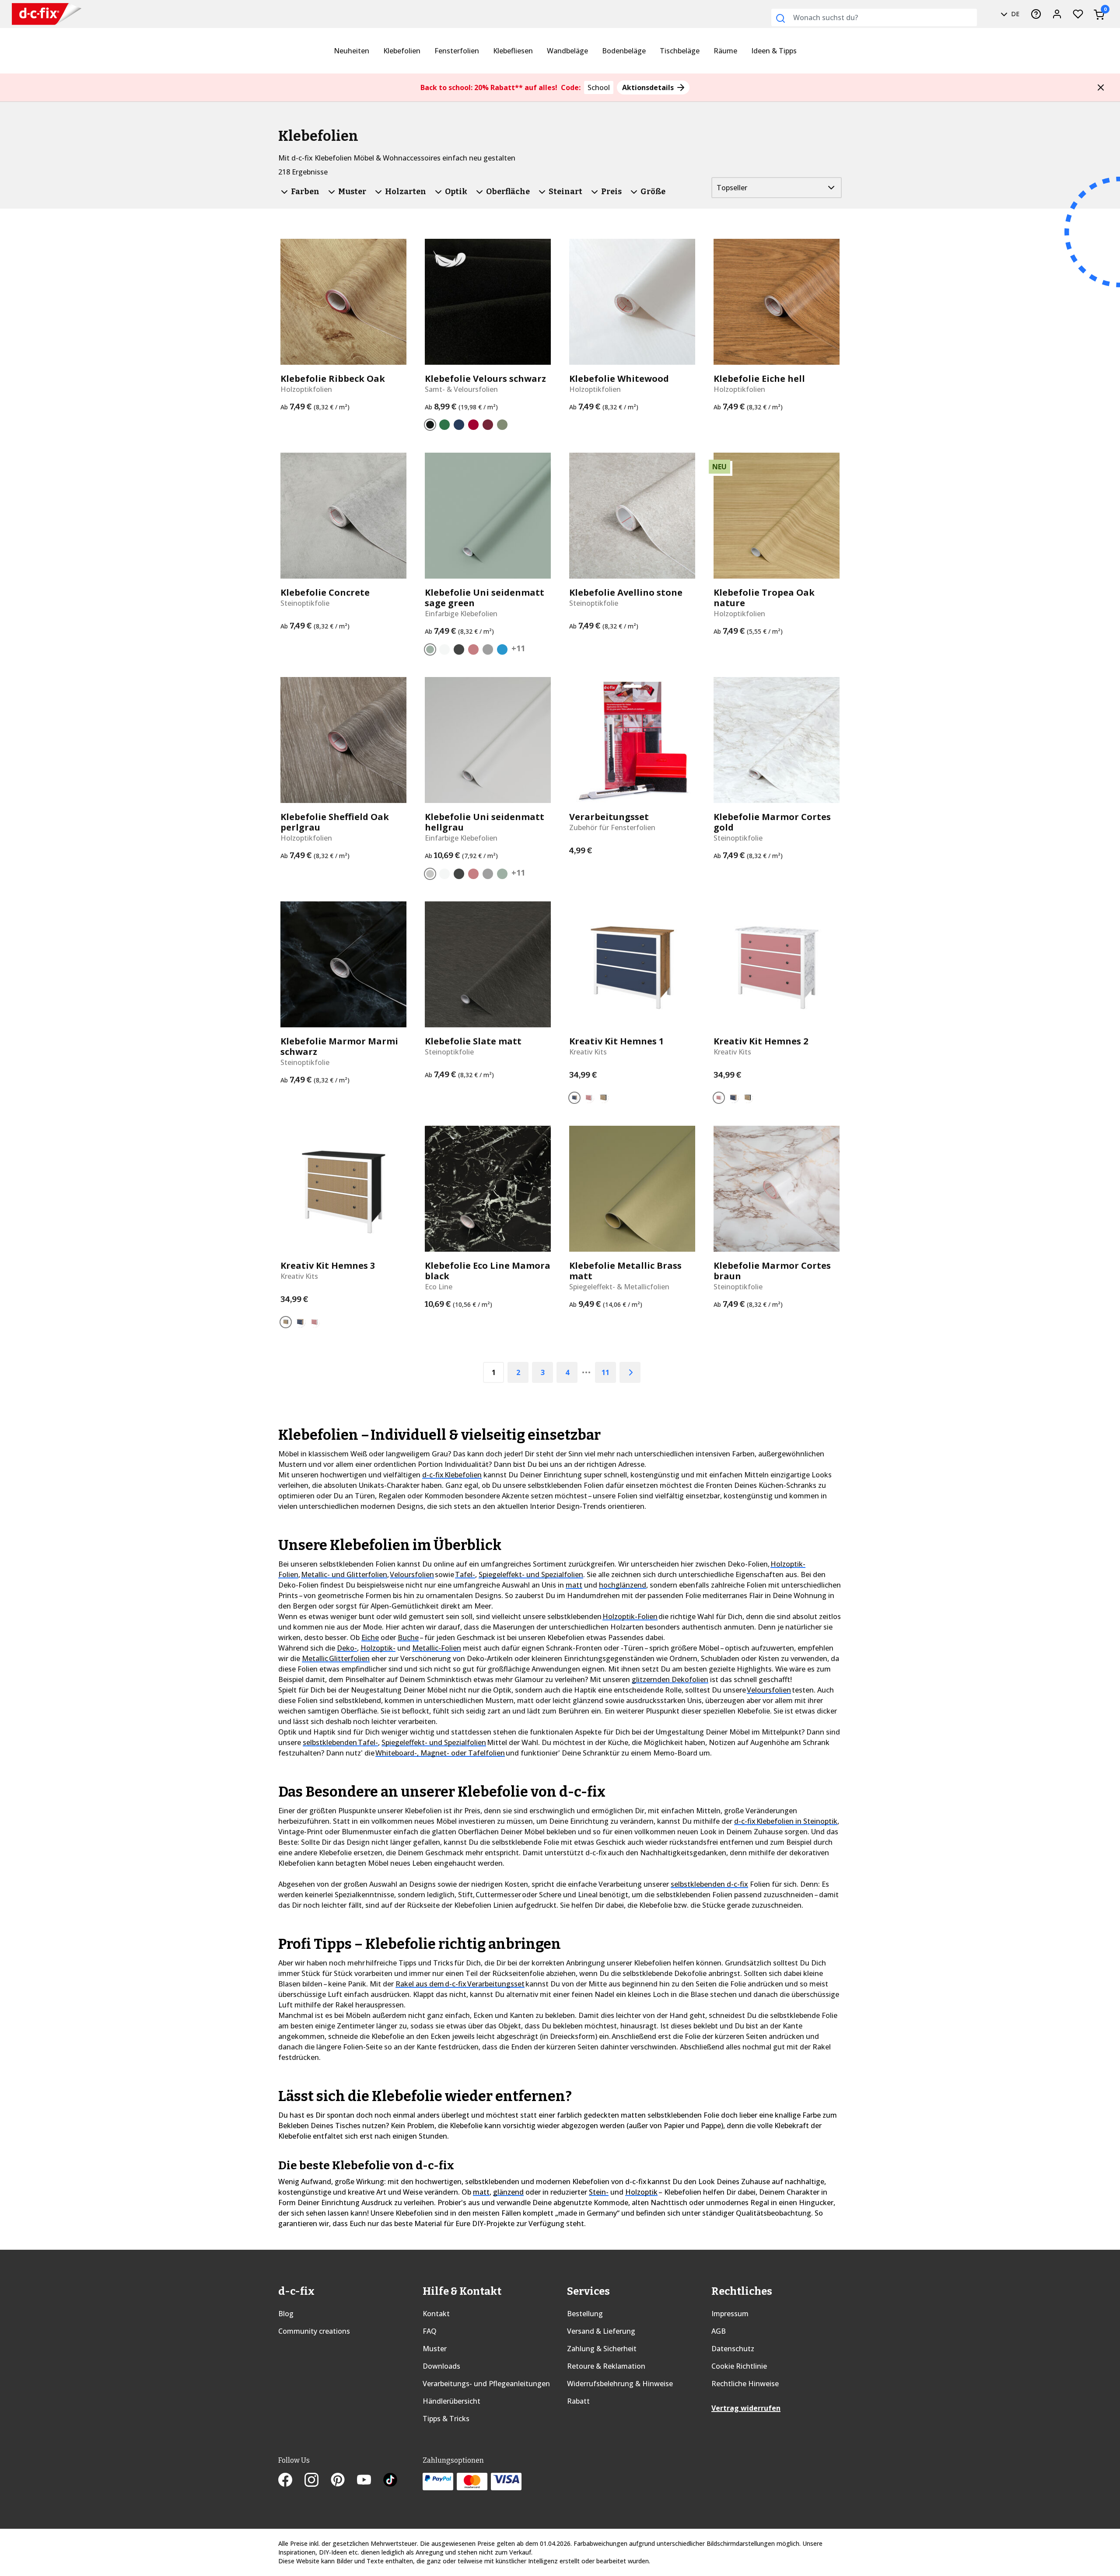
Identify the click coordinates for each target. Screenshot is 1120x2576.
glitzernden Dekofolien (670, 1679)
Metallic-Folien (437, 1648)
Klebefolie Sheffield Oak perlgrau (335, 822)
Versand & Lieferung (601, 2331)
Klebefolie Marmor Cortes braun (772, 1271)
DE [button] (1014, 14)
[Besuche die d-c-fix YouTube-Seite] (370, 2481)
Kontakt (436, 2314)
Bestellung (585, 2314)
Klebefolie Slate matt (473, 1041)
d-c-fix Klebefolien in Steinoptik (786, 1821)
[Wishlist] (1078, 14)
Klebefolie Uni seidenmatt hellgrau (485, 822)
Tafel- (465, 1574)
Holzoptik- (378, 1648)
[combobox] (874, 17)
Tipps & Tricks (446, 2419)
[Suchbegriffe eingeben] (780, 18)
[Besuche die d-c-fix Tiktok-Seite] (390, 2481)
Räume (725, 51)
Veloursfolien (412, 1574)
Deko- (347, 1648)
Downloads (441, 2366)
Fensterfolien (457, 51)
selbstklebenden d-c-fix (709, 1884)
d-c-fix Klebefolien (452, 1475)
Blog (286, 2314)
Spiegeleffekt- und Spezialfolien (531, 1574)
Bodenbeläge (624, 51)
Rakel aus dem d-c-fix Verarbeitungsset (460, 1984)
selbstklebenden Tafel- (340, 1742)
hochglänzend (623, 1585)
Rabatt (578, 2401)
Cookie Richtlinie (739, 2366)
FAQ (430, 2331)
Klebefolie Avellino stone (626, 593)
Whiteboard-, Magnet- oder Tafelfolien (440, 1753)
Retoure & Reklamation (606, 2366)
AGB (719, 2331)
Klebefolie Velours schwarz (485, 379)
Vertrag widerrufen (746, 2408)
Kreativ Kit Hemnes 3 (328, 1266)
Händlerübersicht (451, 2401)
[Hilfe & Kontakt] (1036, 14)
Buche (408, 1637)
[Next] (630, 1372)
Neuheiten (352, 51)
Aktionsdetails (649, 87)
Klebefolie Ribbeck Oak (333, 379)
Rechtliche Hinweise (745, 2384)
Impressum (730, 2314)
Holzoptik (641, 2192)
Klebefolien (402, 51)
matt (574, 1585)
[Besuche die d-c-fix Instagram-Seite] (318, 2481)
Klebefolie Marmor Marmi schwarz (339, 1047)
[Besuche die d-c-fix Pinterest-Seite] (344, 2481)
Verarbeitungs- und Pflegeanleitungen (486, 2384)
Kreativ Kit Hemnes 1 (616, 1041)
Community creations (314, 2331)
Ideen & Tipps (774, 51)
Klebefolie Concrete (325, 593)
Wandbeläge (567, 51)
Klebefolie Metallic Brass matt (625, 1271)
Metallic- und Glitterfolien (344, 1574)
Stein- (599, 2192)
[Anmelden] (1057, 14)
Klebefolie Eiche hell (759, 379)
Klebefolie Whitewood (619, 379)
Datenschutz (733, 2349)
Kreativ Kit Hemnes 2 (761, 1041)
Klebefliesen (513, 51)
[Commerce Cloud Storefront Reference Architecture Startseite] (47, 14)
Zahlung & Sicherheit (602, 2349)
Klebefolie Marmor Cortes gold (772, 822)
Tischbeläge (680, 51)
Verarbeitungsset (609, 817)
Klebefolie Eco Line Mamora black (488, 1271)
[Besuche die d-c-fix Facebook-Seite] (291, 2481)
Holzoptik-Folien (630, 1616)
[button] (1101, 87)
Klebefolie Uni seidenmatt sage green (485, 598)
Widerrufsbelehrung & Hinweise (620, 2384)
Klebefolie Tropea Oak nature (764, 598)
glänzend (508, 2192)
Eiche (370, 1637)
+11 (518, 648)
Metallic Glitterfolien (336, 1658)
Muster (435, 2349)
